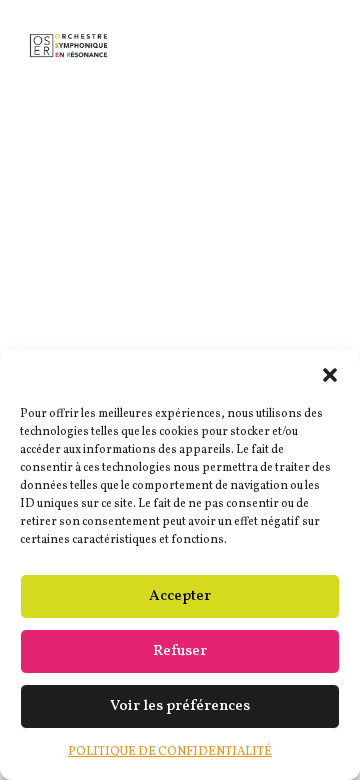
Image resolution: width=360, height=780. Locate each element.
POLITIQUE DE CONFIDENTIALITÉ (170, 752)
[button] (330, 375)
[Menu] (311, 40)
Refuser (180, 651)
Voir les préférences (180, 706)
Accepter (180, 596)
